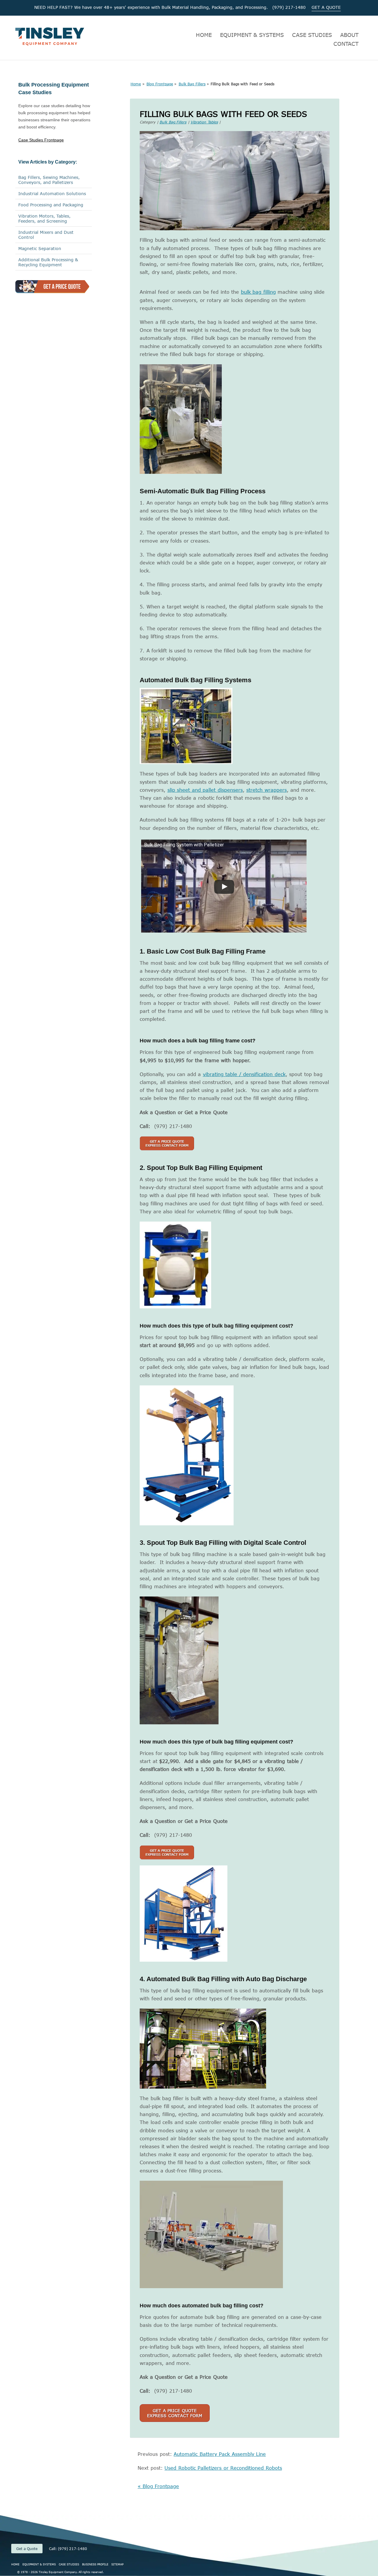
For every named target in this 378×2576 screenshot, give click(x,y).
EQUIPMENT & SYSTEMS (252, 35)
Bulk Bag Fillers (192, 84)
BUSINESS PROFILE (95, 2564)
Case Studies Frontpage (41, 140)
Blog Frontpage (160, 84)
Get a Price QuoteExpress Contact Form (175, 2413)
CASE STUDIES (312, 35)
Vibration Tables (204, 122)
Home (136, 84)
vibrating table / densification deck (244, 1074)
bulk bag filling (258, 292)
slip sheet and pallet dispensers (205, 790)
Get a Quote (27, 2549)
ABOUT (349, 35)
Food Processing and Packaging (51, 205)
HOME (204, 35)
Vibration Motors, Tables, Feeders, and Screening (44, 218)
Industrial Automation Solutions (52, 194)
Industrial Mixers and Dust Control (46, 235)
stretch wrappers (267, 790)
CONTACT (346, 44)
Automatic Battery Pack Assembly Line (220, 2454)
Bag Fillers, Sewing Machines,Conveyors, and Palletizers (49, 180)
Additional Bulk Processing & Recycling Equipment (48, 262)
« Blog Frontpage (158, 2486)
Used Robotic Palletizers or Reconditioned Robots (223, 2468)
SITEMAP (117, 2564)
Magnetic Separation (40, 248)
